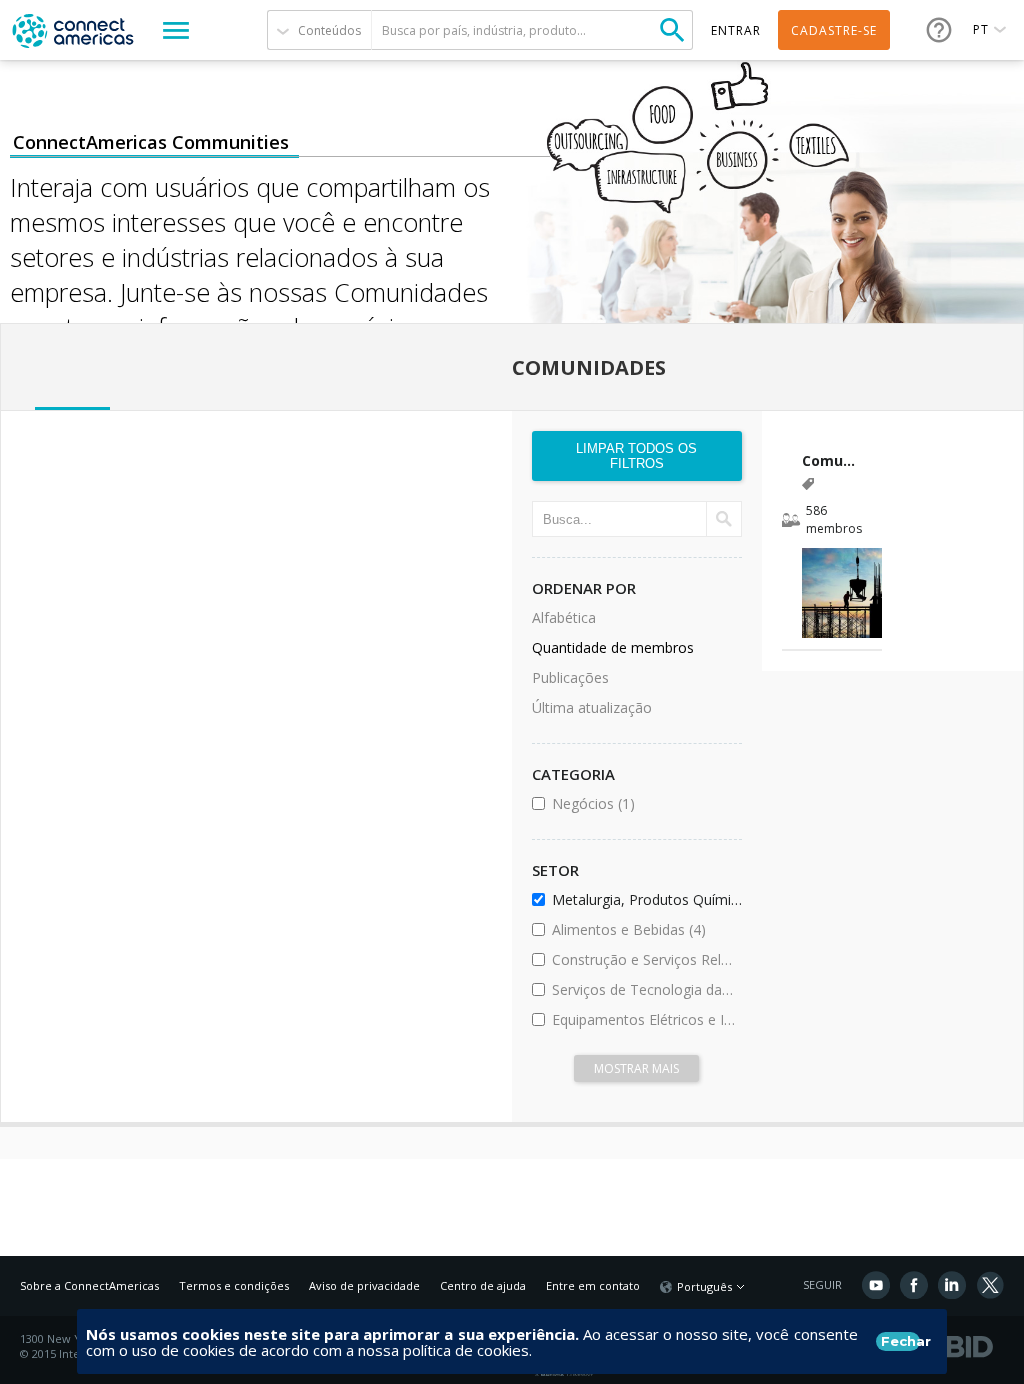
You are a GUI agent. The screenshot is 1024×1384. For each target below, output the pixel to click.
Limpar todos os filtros (636, 456)
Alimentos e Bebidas (643, 929)
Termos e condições (234, 1285)
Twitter (990, 1285)
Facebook (914, 1285)
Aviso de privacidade (364, 1285)
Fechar (900, 1341)
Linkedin (952, 1285)
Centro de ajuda (483, 1285)
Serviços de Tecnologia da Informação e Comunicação (643, 989)
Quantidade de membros (613, 647)
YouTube (876, 1285)
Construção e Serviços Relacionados (643, 959)
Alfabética (564, 617)
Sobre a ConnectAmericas (89, 1285)
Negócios (643, 803)
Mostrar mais (636, 1068)
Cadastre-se (834, 30)
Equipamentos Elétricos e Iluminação (643, 1019)
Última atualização (592, 707)
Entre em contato (593, 1285)
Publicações (570, 677)
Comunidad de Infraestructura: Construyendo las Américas (832, 460)
